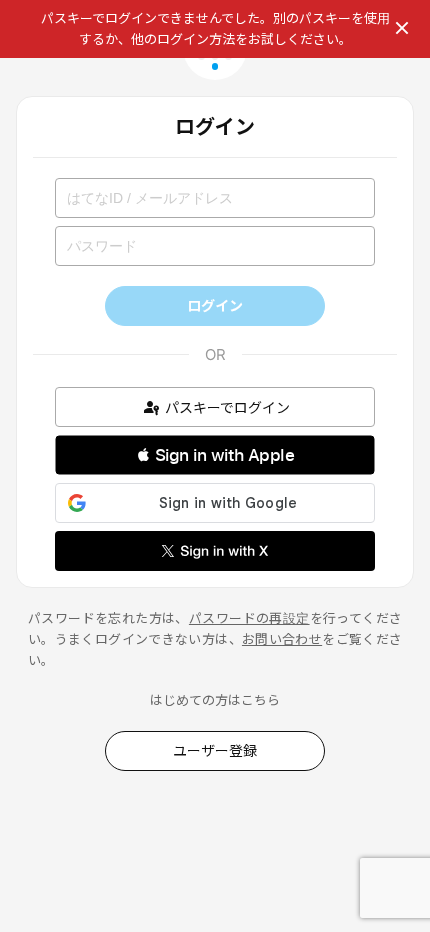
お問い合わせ (282, 639)
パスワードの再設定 (249, 618)
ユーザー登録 (215, 750)
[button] (215, 455)
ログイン (215, 305)
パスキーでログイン (227, 407)
